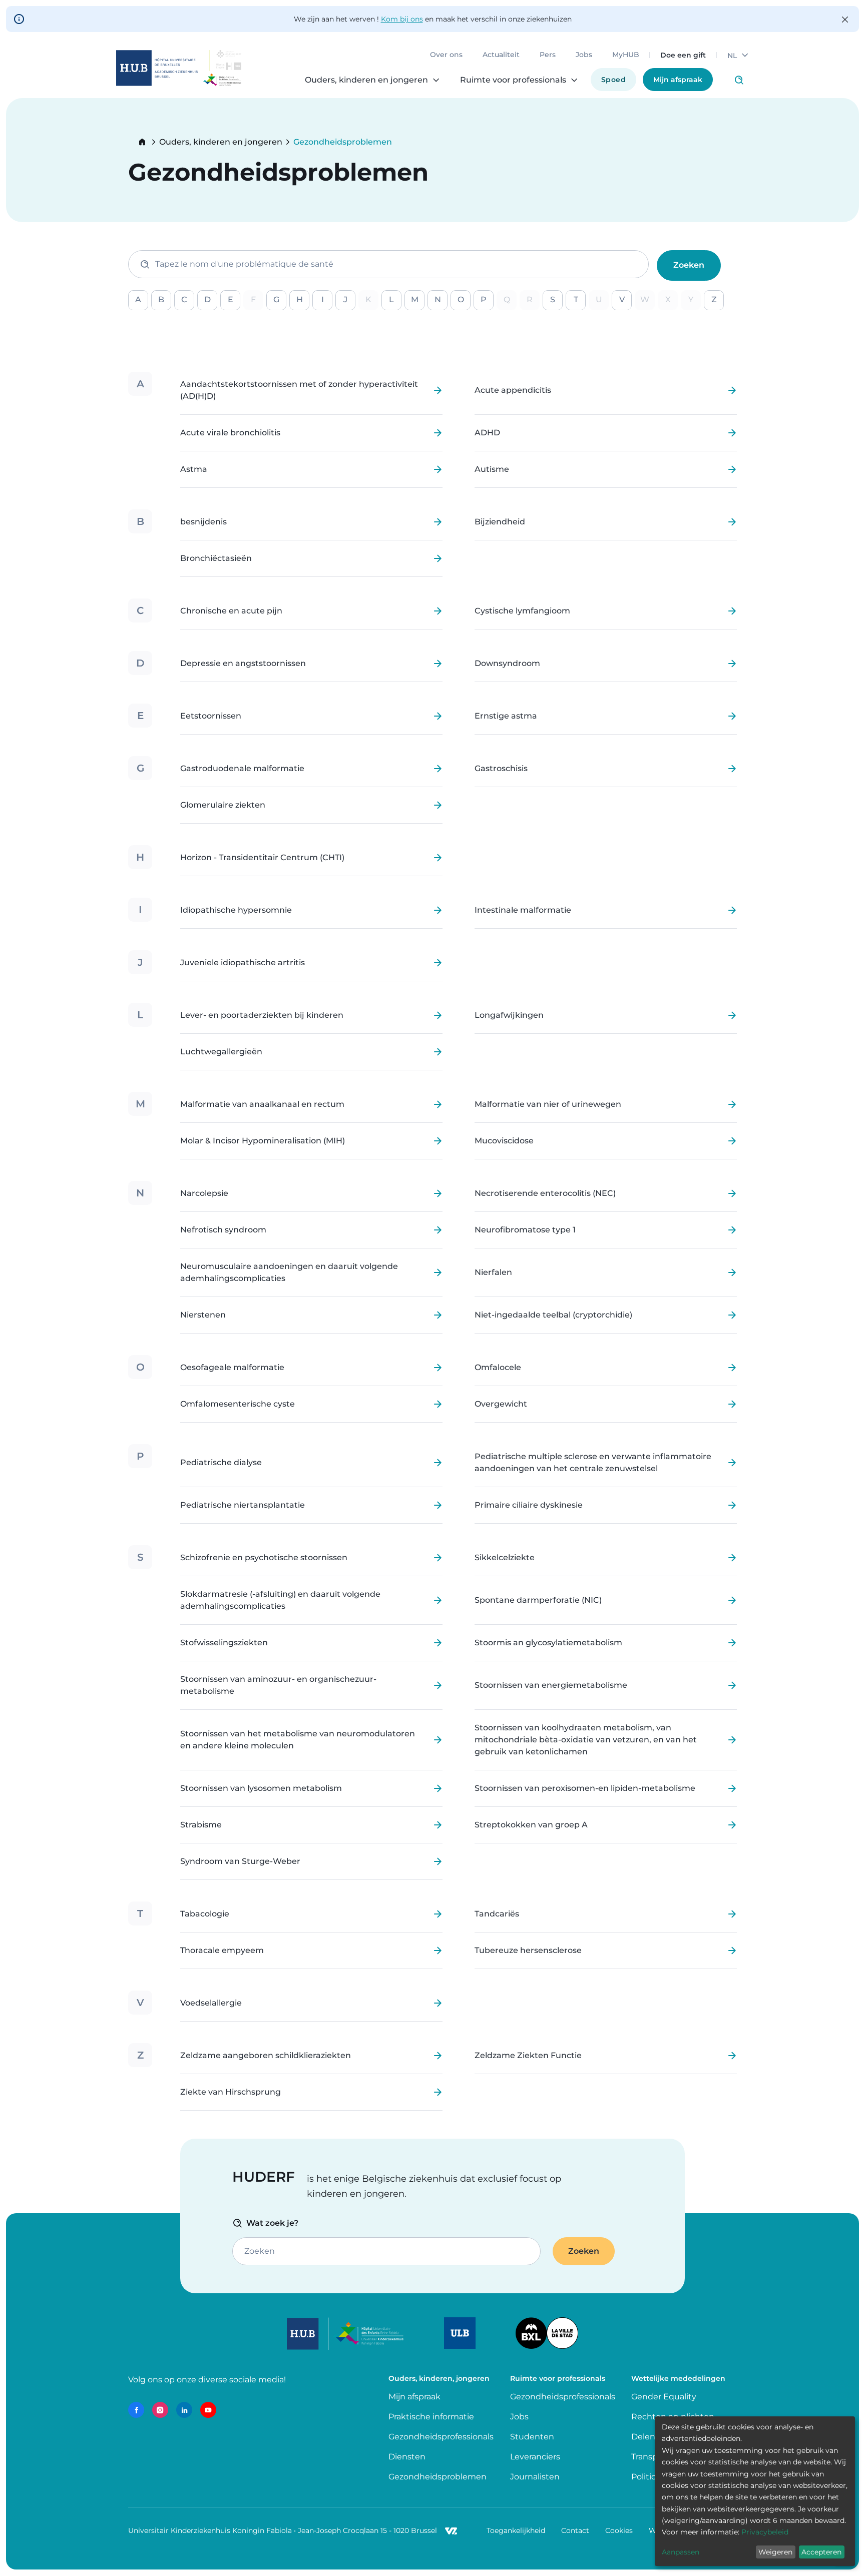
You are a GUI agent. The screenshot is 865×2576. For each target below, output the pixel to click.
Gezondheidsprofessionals (441, 2437)
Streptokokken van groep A (531, 1825)
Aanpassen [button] (681, 2552)
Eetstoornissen (211, 716)
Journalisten (535, 2477)
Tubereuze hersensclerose (528, 1951)
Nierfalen (493, 1272)
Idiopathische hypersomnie (236, 910)
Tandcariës (497, 1914)
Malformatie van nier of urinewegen (548, 1104)
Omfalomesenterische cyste (238, 1404)
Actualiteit (501, 55)
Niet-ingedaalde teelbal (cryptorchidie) (553, 1315)
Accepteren (821, 2552)
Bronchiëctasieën (216, 558)
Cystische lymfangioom (522, 611)
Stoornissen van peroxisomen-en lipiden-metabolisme (585, 1788)
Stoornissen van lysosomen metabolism (261, 1788)
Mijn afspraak (678, 80)
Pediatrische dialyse (221, 1463)
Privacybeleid (765, 2532)
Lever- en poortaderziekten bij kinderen (262, 1015)
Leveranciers (535, 2457)
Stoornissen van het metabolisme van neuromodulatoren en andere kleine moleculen (298, 1740)
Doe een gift (683, 55)
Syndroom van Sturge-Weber (240, 1861)
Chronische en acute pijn (231, 611)
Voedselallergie (211, 2003)
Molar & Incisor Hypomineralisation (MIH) (263, 1141)
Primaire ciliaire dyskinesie (529, 1505)
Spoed (613, 80)
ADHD (487, 433)
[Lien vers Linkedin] (184, 2410)
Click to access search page (739, 80)
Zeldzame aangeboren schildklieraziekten (266, 2056)
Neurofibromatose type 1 (525, 1230)
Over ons (446, 55)
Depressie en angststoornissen (243, 664)
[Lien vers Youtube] (208, 2410)
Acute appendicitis (513, 390)
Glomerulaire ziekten (223, 805)
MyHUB (626, 55)
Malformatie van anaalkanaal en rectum (262, 1104)
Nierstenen (203, 1315)
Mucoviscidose (504, 1141)
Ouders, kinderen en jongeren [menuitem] (366, 80)
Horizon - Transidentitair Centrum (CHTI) (262, 858)
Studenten (532, 2437)
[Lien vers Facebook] (136, 2410)
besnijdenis (203, 522)
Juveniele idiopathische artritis (243, 963)
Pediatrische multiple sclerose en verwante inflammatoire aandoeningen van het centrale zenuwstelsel (593, 1463)
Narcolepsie (204, 1193)
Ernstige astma (506, 716)
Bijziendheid (500, 522)
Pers (548, 55)
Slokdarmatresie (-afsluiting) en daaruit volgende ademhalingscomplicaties (280, 1600)
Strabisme (201, 1825)
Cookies (619, 2530)
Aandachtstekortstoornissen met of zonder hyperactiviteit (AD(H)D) (299, 390)
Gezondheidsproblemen (438, 2477)
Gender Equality (664, 2397)
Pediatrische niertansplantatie (243, 1505)
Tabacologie (205, 1914)
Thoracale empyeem (222, 1951)
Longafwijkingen (509, 1015)
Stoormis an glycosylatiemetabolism (548, 1643)
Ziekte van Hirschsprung (231, 2092)
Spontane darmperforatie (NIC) (538, 1600)
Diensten (407, 2457)
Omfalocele (498, 1368)
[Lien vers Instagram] (160, 2410)
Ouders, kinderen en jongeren (221, 142)
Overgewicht (501, 1404)
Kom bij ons (402, 19)
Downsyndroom (507, 664)
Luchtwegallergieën (221, 1052)
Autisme (492, 469)
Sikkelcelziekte (505, 1558)
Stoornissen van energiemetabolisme (551, 1685)
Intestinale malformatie (523, 910)
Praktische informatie (432, 2417)
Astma (194, 469)
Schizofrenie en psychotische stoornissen (264, 1558)
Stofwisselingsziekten (224, 1643)
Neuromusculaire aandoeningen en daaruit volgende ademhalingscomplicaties (289, 1272)
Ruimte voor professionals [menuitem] (513, 80)
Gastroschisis (501, 769)
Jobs (584, 55)
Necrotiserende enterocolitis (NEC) (545, 1193)
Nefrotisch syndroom (223, 1230)
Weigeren (775, 2552)
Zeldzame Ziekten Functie (528, 2056)
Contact (575, 2530)
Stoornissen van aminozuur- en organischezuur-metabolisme (278, 1685)
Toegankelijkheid (516, 2530)
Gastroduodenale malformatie (242, 769)
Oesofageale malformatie (232, 1368)
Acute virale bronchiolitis (230, 433)
